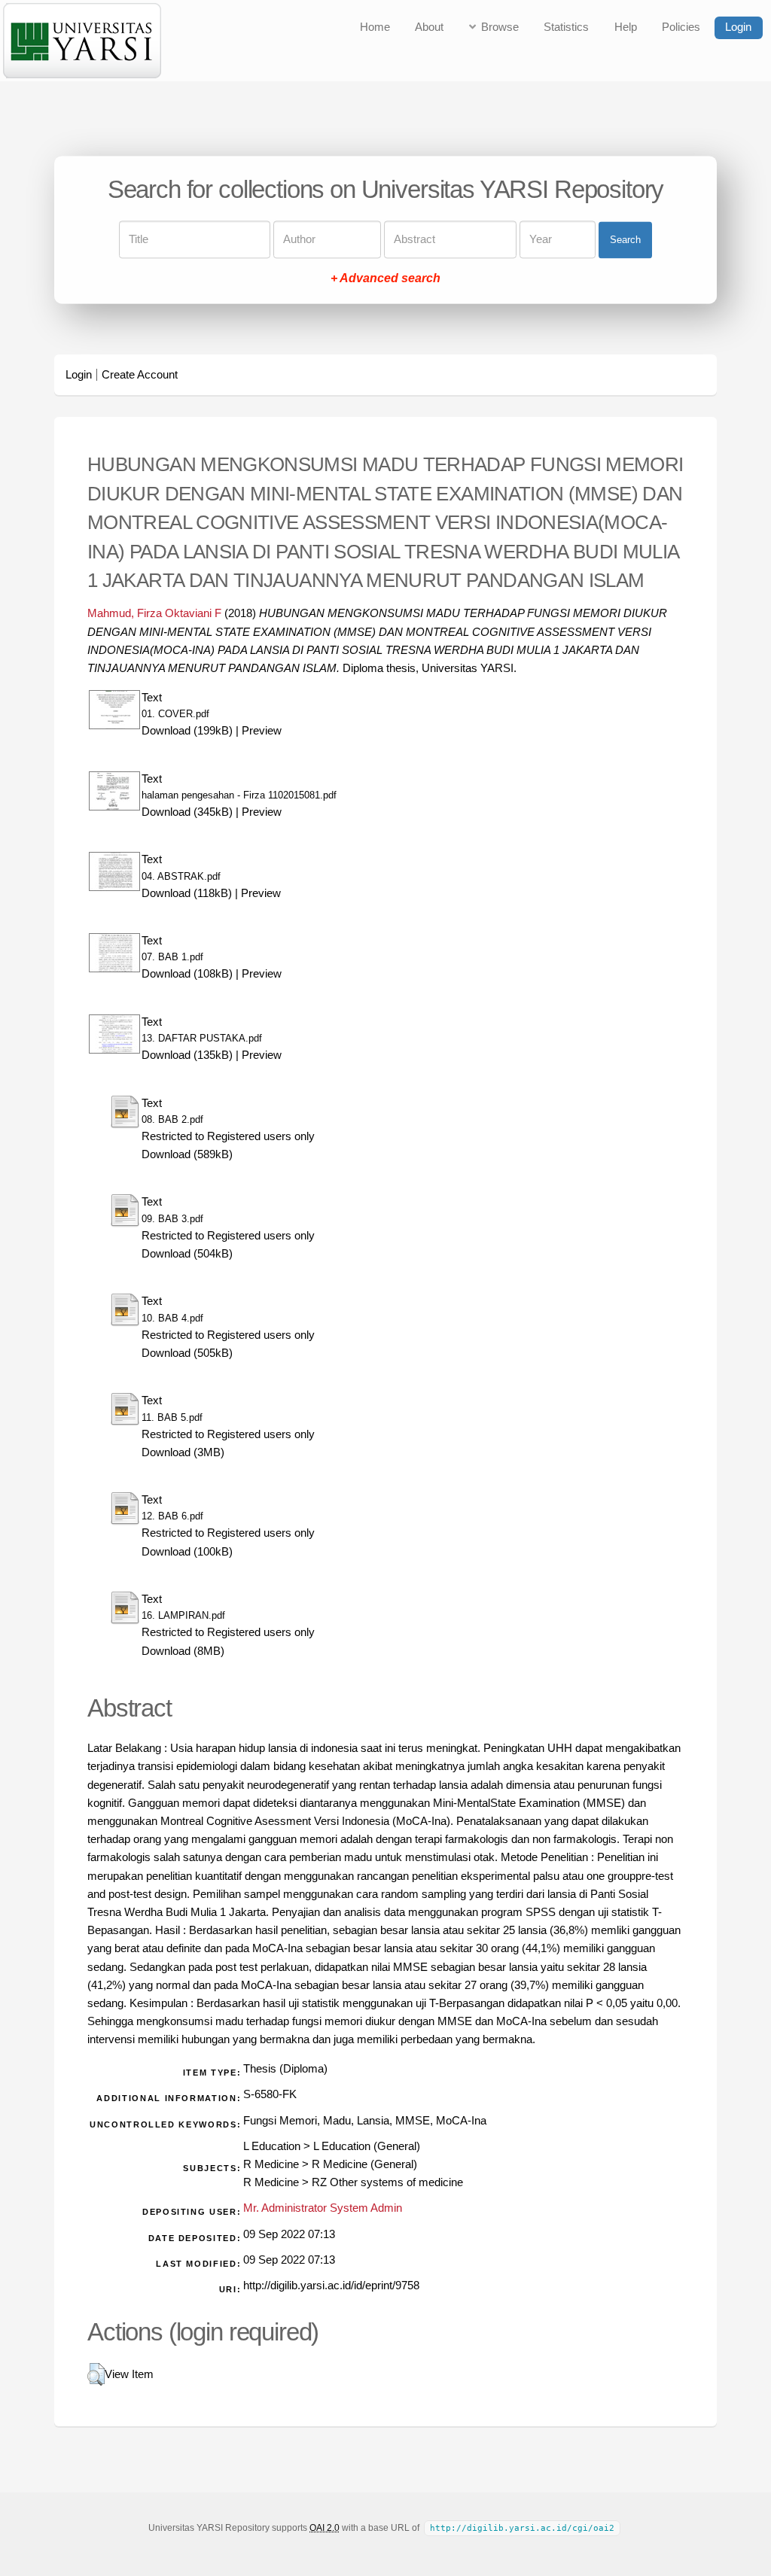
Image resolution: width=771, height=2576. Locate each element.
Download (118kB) (187, 893)
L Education (272, 2146)
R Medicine (271, 2164)
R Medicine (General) (364, 2164)
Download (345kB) (187, 812)
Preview (262, 731)
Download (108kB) (187, 974)
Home (375, 27)
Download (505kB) (187, 1353)
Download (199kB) (187, 731)
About (429, 27)
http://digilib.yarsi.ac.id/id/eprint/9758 (331, 2286)
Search (625, 240)
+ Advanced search (385, 279)
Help (626, 27)
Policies (681, 27)
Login (738, 27)
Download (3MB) (183, 1452)
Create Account (140, 375)
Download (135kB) (187, 1055)
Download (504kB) (187, 1254)
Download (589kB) (187, 1154)
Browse (500, 27)
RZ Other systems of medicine (387, 2182)
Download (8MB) (183, 1651)
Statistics (566, 27)
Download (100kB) (187, 1552)
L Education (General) (367, 2146)
